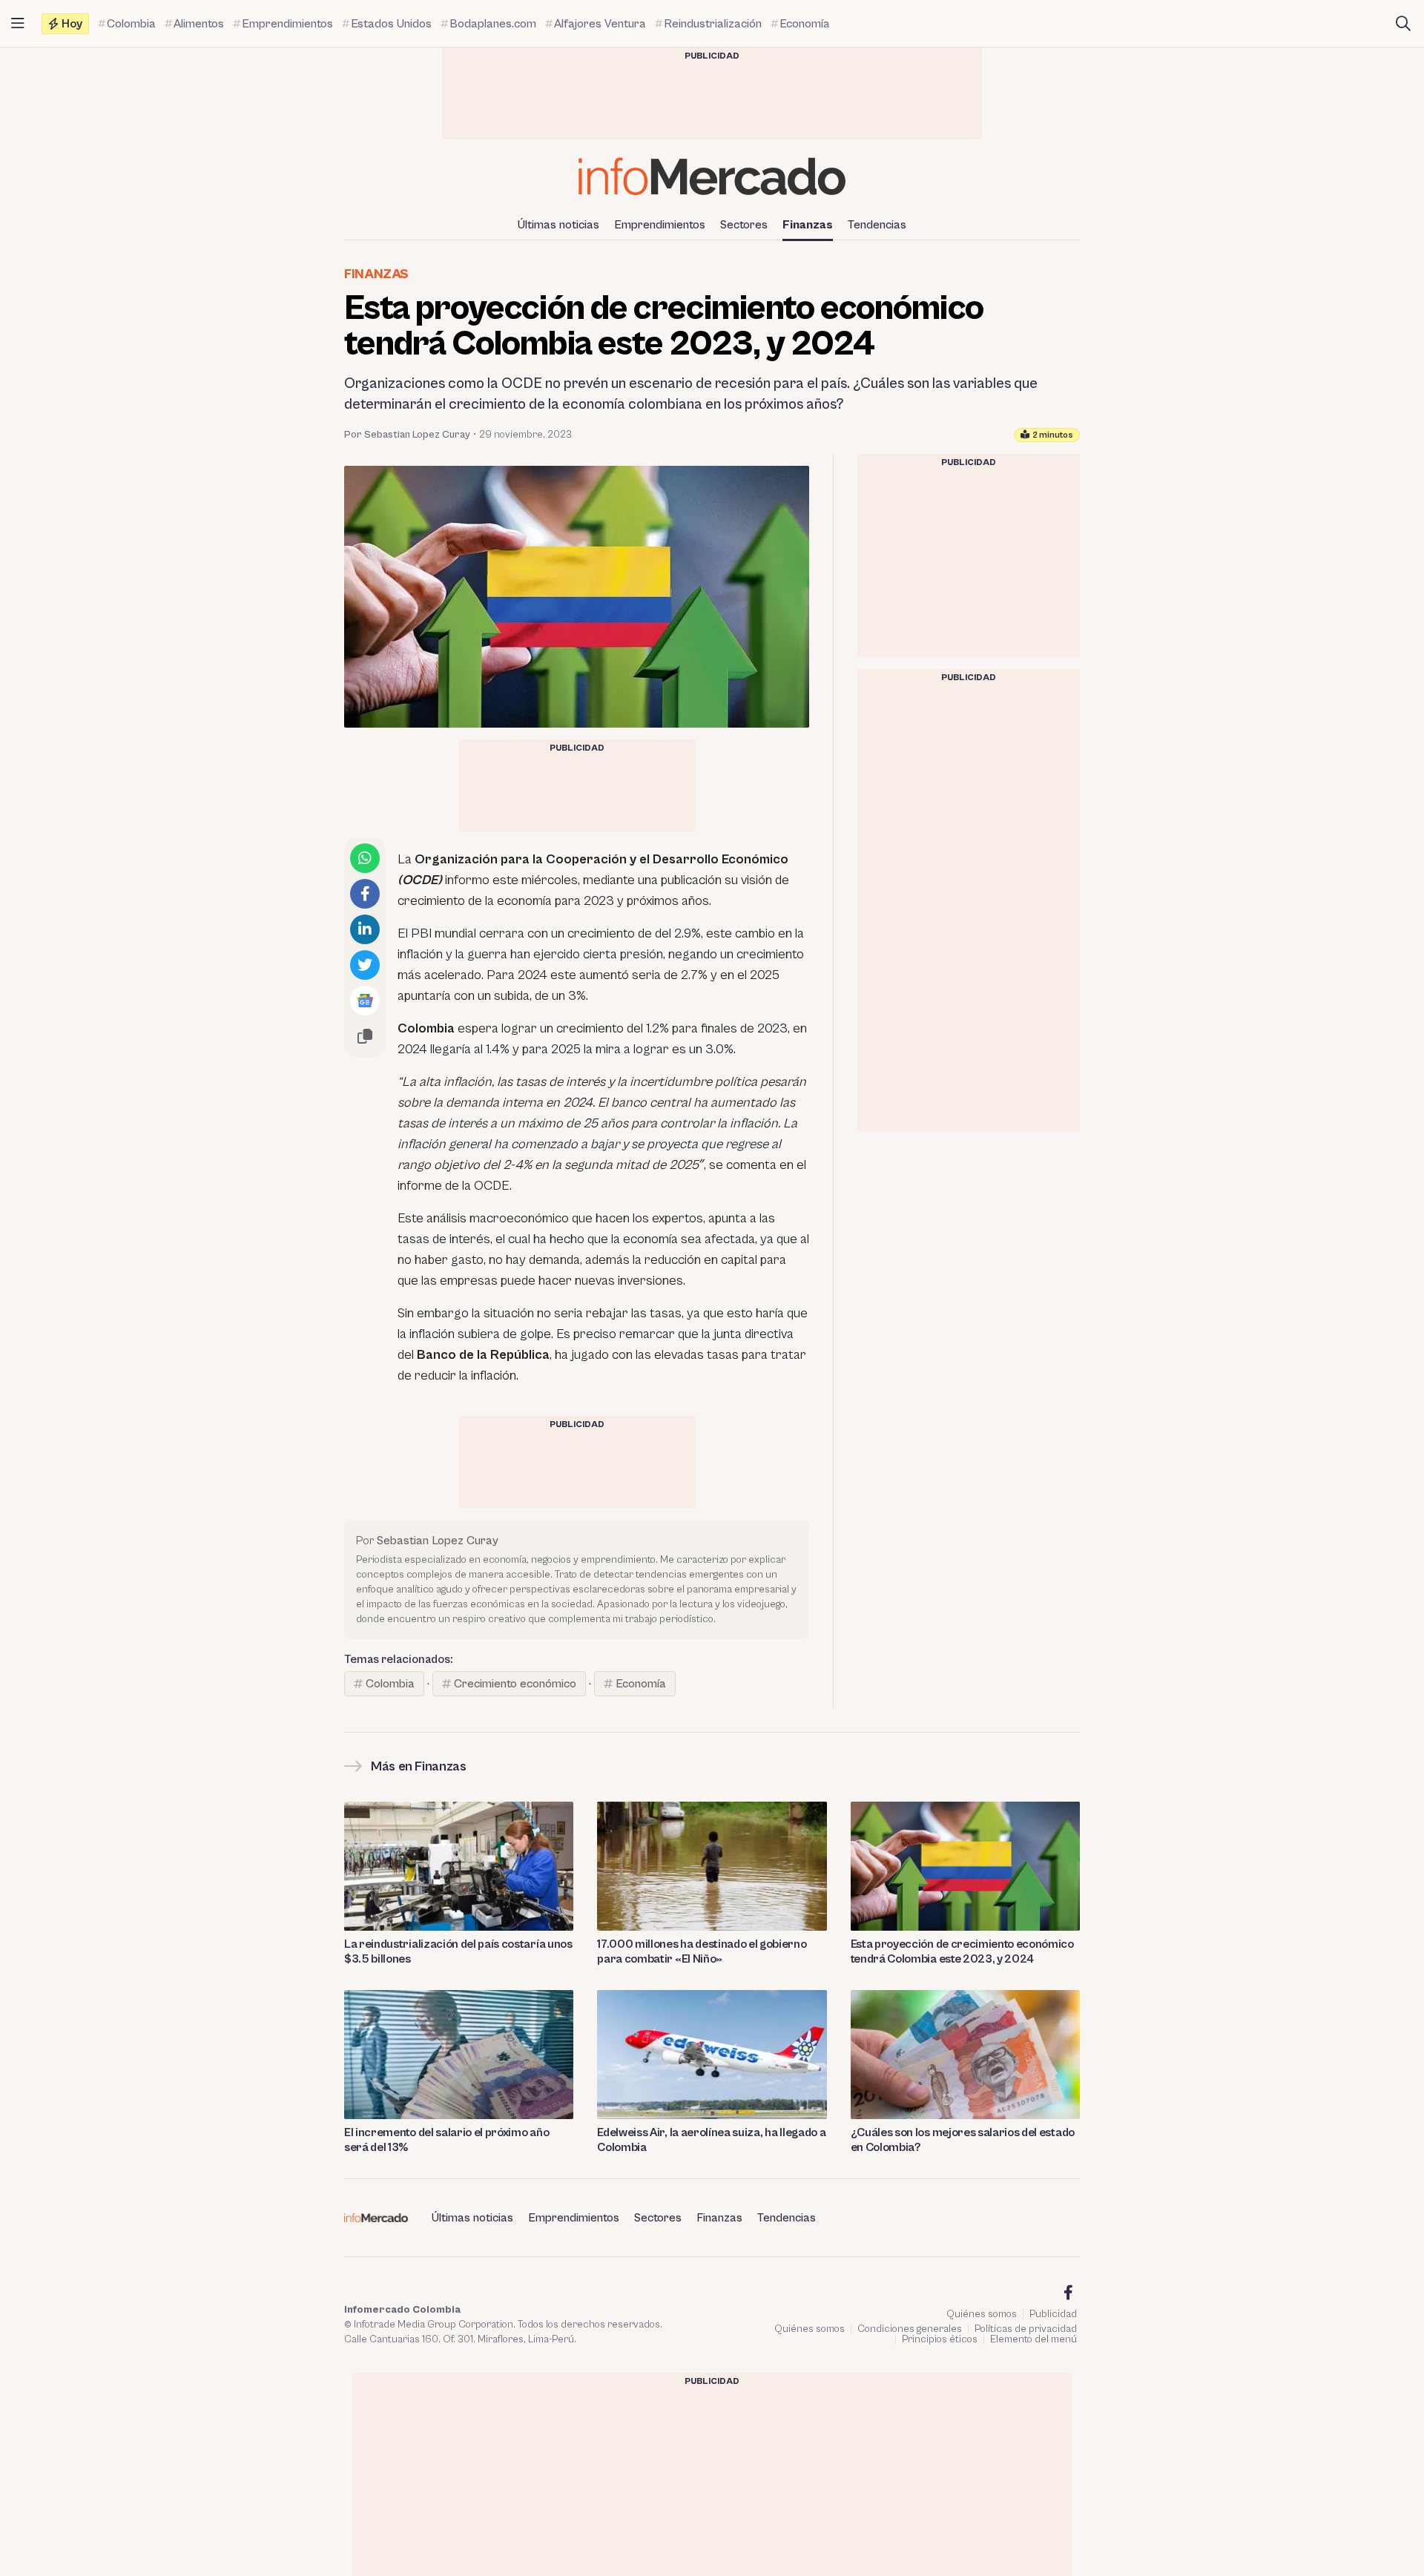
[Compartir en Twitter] (365, 965)
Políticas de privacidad (1026, 2329)
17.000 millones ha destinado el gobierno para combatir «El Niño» (702, 1951)
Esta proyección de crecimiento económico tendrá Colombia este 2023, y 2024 (962, 1951)
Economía (641, 1684)
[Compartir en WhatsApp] (365, 858)
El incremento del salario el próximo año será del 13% (446, 2140)
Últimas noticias (558, 225)
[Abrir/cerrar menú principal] (18, 24)
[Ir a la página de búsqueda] (1403, 24)
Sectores (744, 225)
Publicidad (1053, 2314)
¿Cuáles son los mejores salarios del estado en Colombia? (963, 2140)
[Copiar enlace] (365, 1036)
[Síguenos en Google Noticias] (365, 1001)
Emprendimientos (660, 225)
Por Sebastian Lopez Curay (407, 435)
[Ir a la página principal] (712, 176)
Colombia (390, 1684)
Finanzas (808, 225)
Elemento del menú (1034, 2339)
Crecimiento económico (515, 1684)
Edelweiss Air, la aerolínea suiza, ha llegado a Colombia (711, 2140)
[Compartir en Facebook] (365, 894)
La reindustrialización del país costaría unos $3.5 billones (458, 1951)
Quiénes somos (982, 2314)
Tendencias (877, 225)
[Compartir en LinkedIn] (365, 929)
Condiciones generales (910, 2329)
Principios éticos (940, 2339)
